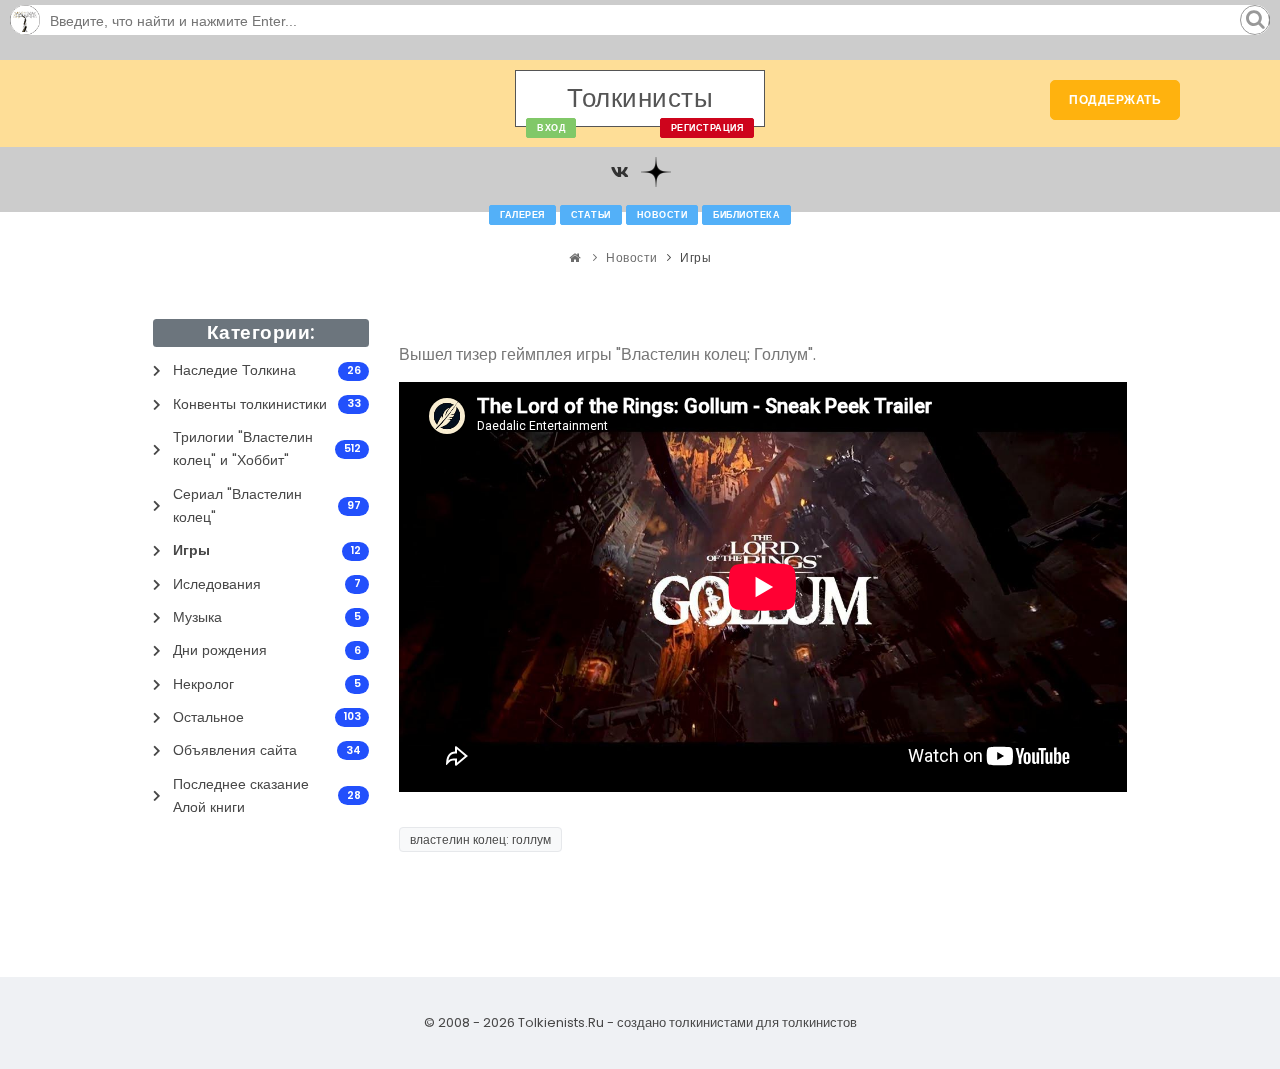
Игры (695, 257)
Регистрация (707, 128)
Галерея (522, 215)
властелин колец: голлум (480, 839)
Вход (551, 128)
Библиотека (746, 215)
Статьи (591, 215)
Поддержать (1115, 99)
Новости (662, 215)
